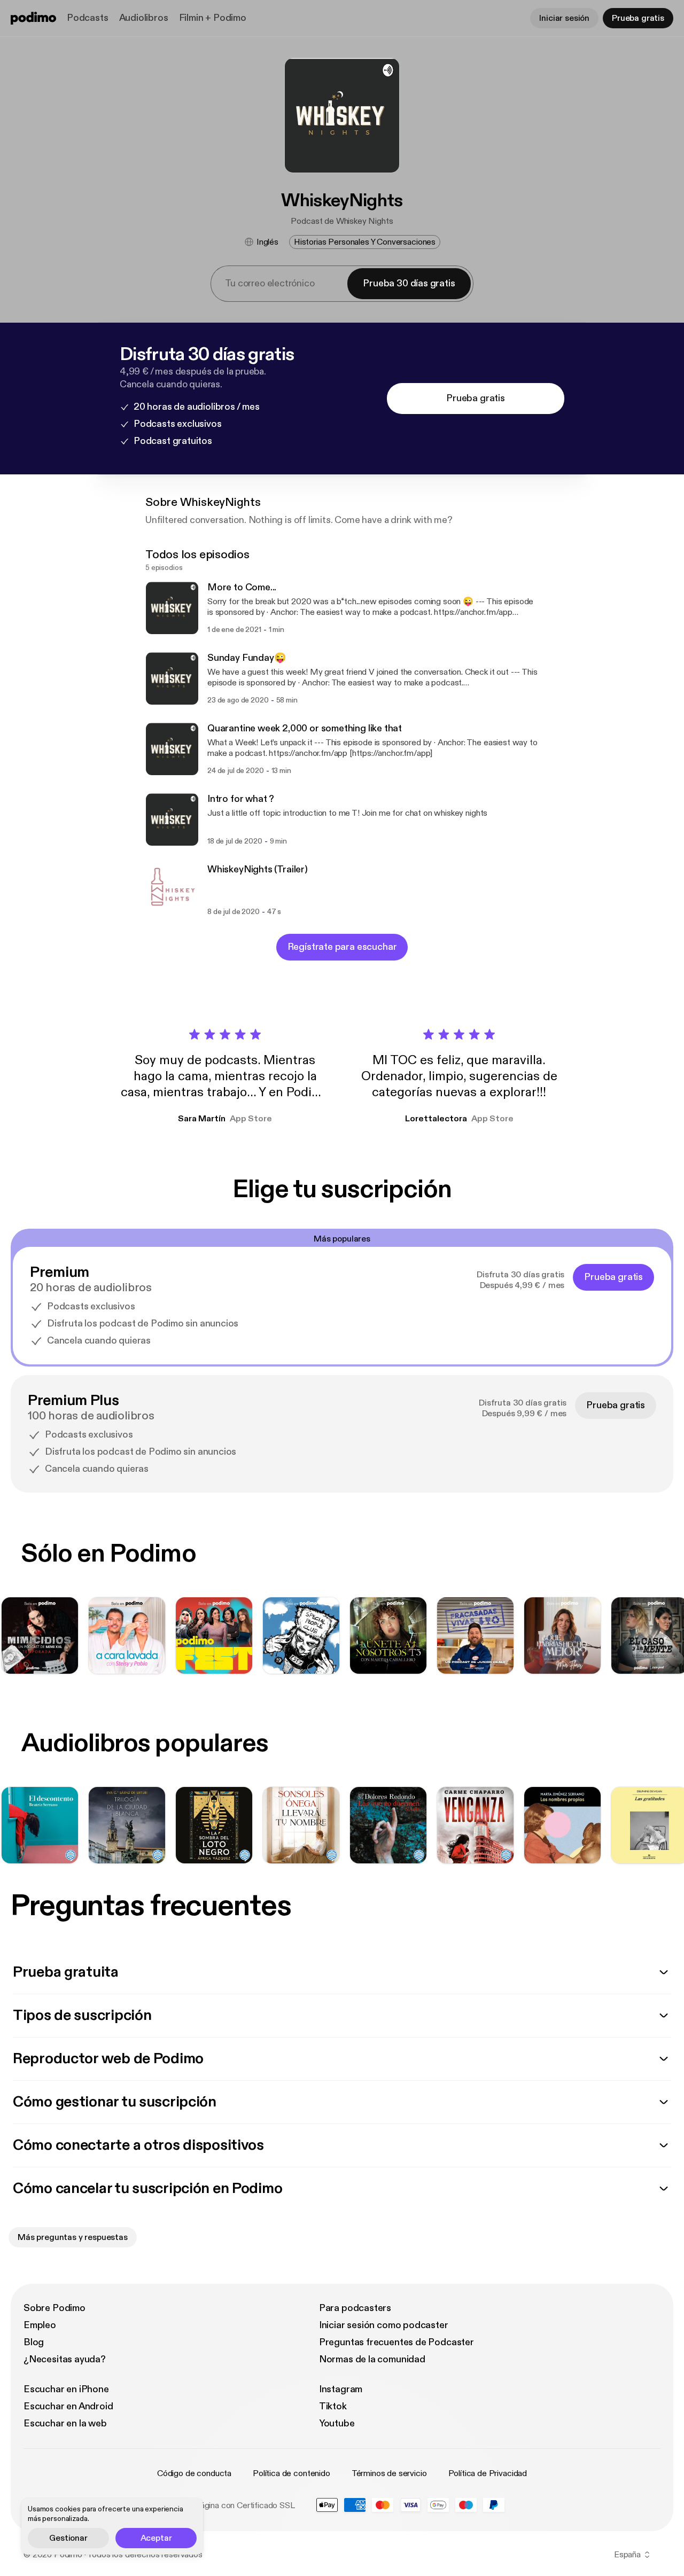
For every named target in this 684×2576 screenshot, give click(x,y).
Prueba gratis (638, 18)
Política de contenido (292, 2473)
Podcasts (88, 18)
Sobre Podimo (55, 2308)
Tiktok (333, 2406)
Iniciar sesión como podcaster (384, 2325)
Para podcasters (355, 2308)
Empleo (40, 2325)
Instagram (341, 2389)
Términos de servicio (389, 2473)
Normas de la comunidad (372, 2359)
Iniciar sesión (564, 18)
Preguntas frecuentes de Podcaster (397, 2342)
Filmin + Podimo (213, 18)
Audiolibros (144, 18)
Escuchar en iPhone (66, 2389)
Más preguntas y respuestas (73, 2237)
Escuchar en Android (68, 2406)
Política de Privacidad (488, 2473)
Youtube (337, 2423)
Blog (34, 2342)
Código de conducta (194, 2473)
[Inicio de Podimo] (33, 18)
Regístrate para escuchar (342, 947)
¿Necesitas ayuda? (65, 2359)
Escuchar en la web (65, 2423)
